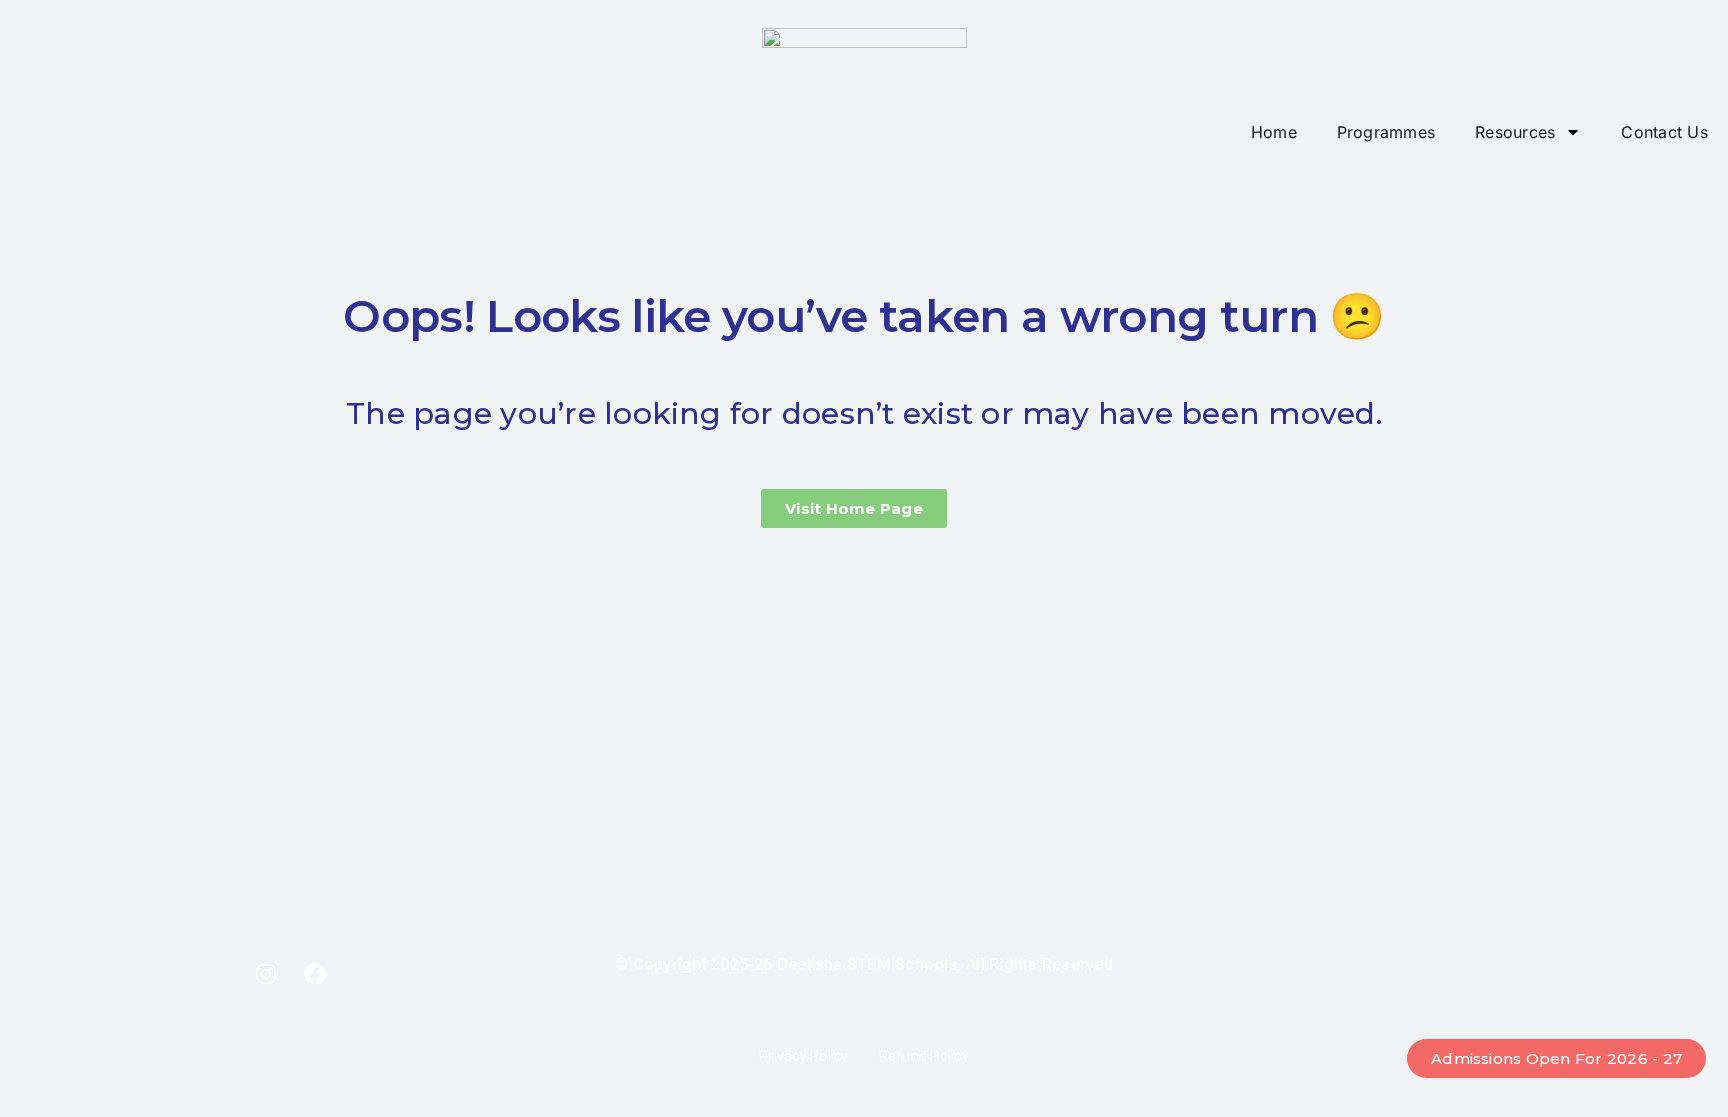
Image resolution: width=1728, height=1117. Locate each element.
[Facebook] (315, 974)
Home (1274, 132)
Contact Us (1664, 132)
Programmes (1386, 132)
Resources (1515, 132)
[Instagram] (266, 974)
